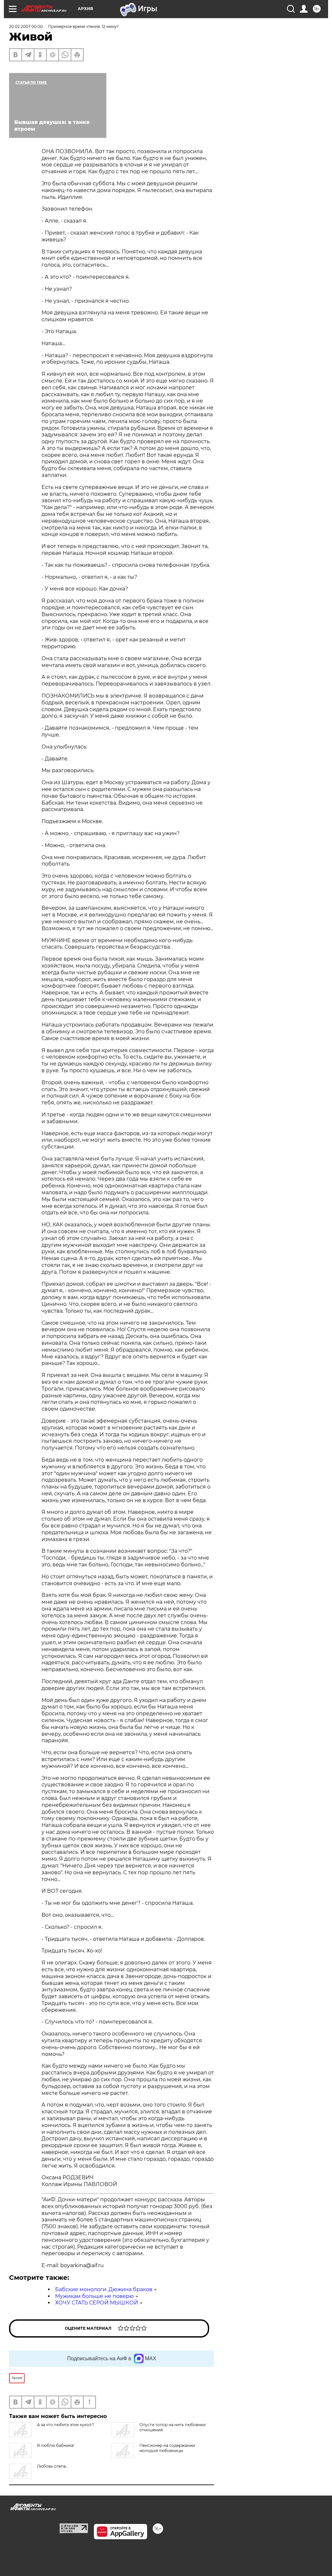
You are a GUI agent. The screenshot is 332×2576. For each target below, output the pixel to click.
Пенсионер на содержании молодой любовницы (167, 2448)
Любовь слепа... (53, 2466)
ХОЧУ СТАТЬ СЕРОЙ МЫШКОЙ (97, 2303)
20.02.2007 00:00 (26, 26)
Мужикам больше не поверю (95, 2296)
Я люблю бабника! (56, 2445)
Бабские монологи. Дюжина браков (104, 2289)
